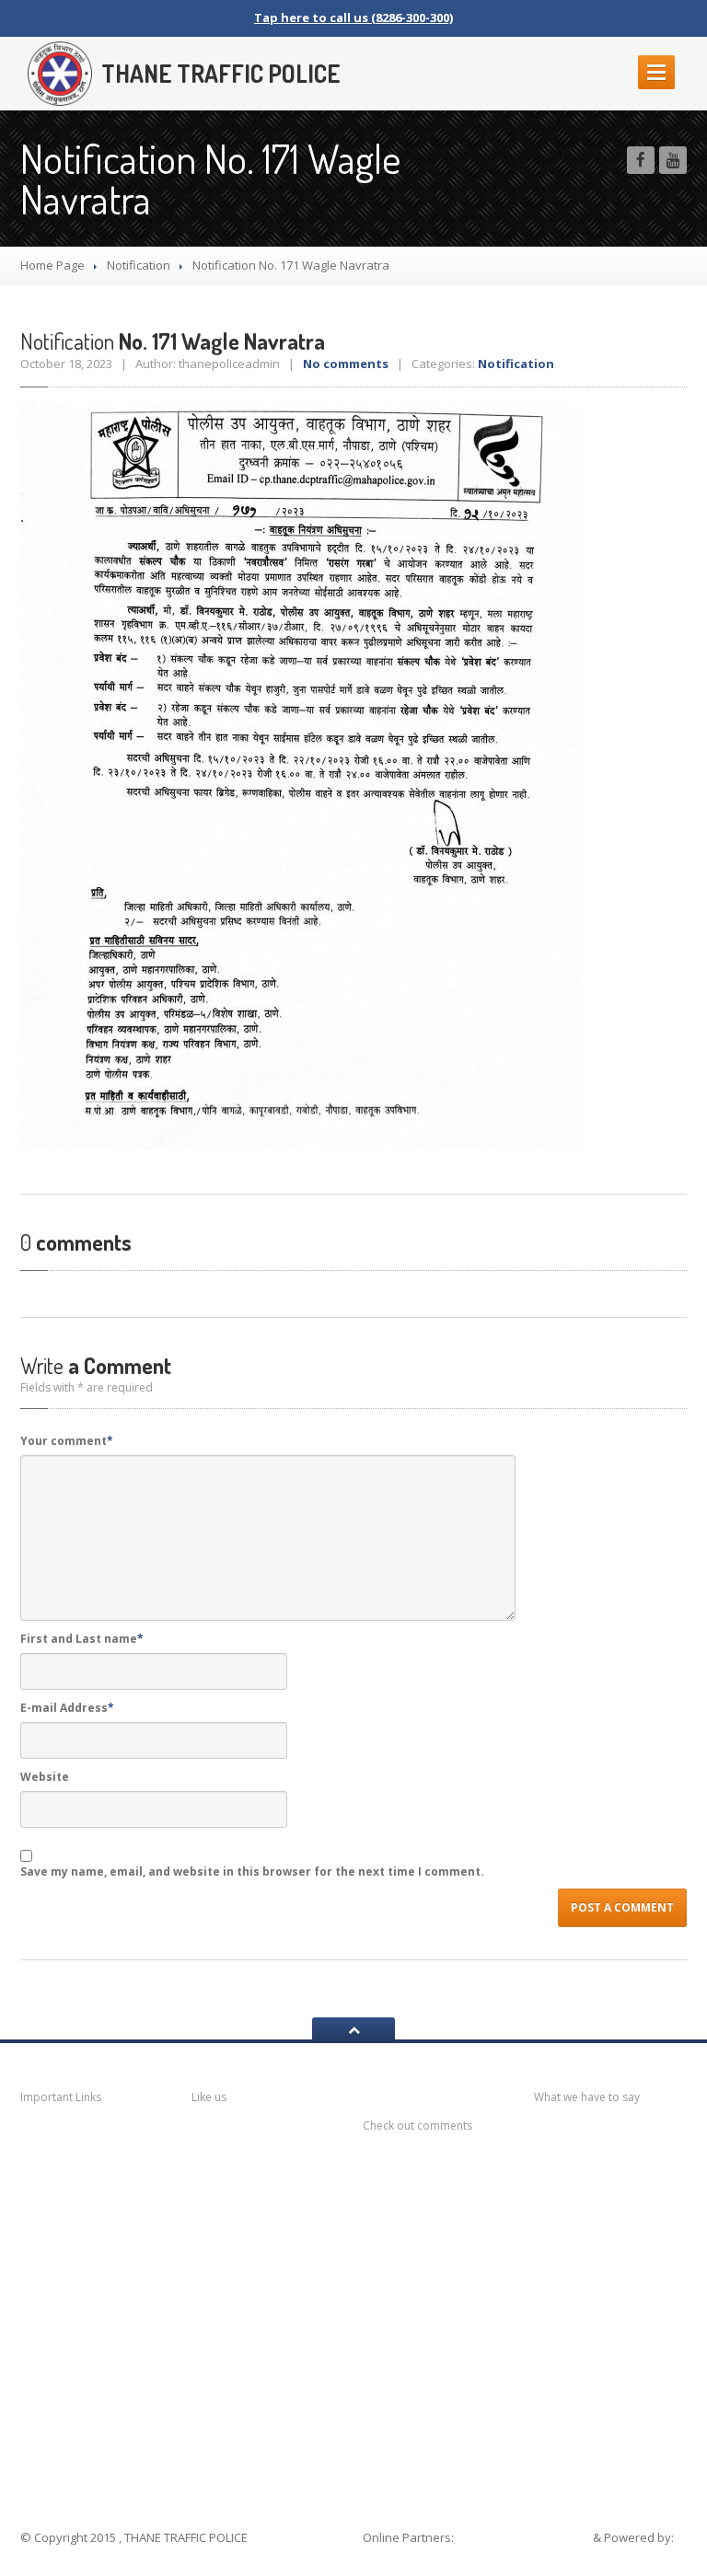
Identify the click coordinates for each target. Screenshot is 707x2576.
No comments (346, 364)
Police (63, 2369)
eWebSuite (397, 2556)
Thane (64, 2405)
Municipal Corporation (75, 2181)
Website (45, 1777)
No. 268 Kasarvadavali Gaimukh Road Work (614, 2270)
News (62, 2140)
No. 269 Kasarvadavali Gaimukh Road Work (614, 2215)
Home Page (52, 265)
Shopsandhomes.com (525, 2537)
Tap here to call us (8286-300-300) (353, 17)
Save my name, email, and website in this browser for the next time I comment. (252, 1871)
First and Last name (82, 1639)
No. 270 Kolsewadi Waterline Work (614, 2160)
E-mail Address (67, 1708)
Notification (139, 265)
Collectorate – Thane (94, 2448)
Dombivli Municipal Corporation (93, 2278)
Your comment (67, 1441)
